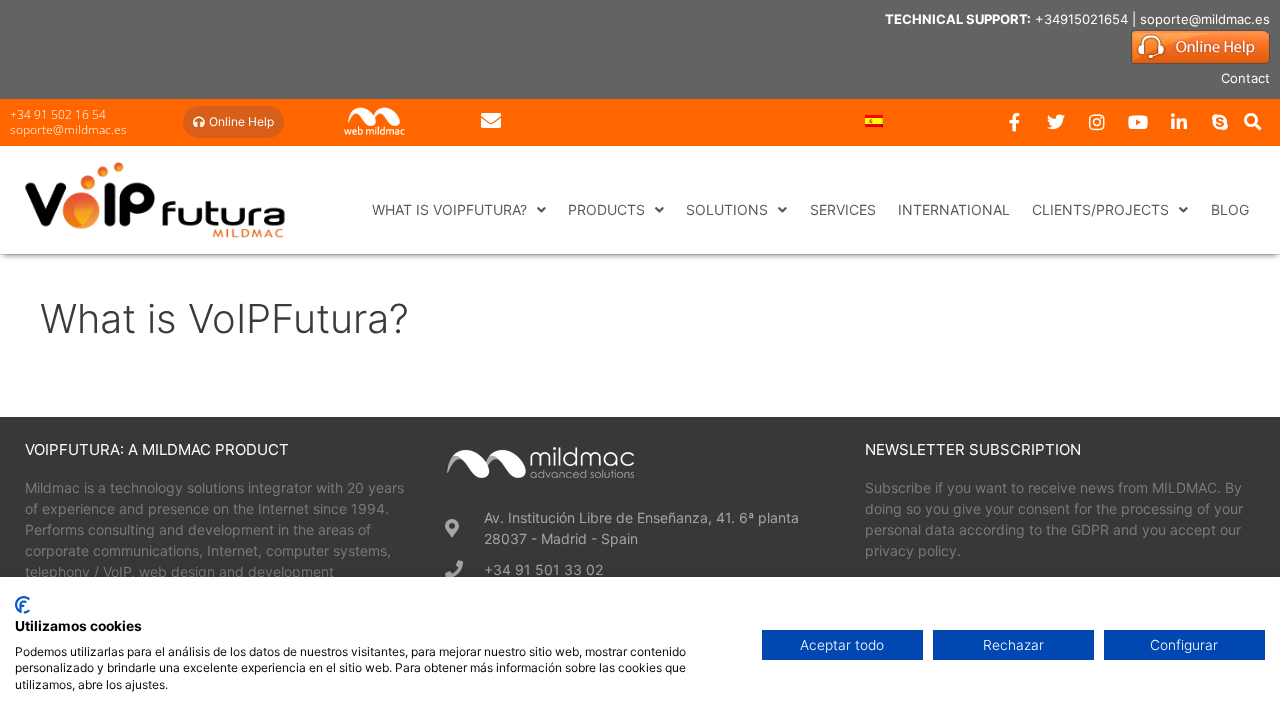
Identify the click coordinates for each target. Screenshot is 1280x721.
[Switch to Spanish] (874, 121)
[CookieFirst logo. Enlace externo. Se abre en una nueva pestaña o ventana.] (22, 605)
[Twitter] (1056, 122)
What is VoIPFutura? (449, 209)
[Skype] (1220, 122)
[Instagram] (1097, 122)
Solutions (727, 209)
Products (606, 209)
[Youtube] (1138, 122)
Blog (1230, 209)
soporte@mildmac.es (1205, 19)
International (954, 209)
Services (843, 209)
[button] (1253, 122)
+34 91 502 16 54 (58, 114)
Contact (1245, 78)
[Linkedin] (1179, 122)
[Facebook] (1015, 122)
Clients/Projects (1100, 209)
